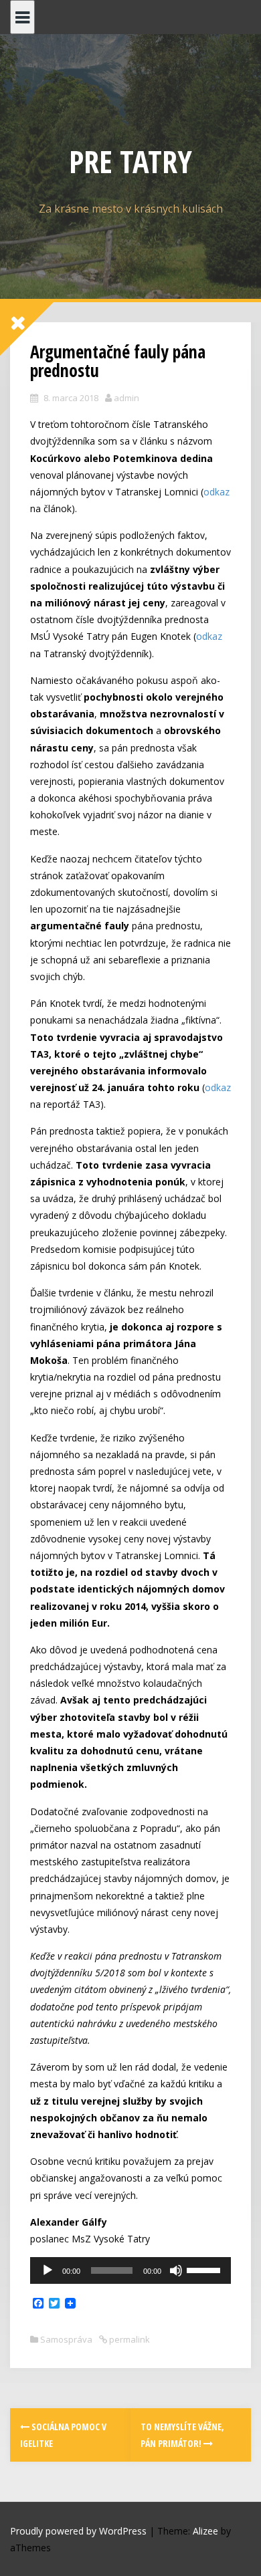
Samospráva (66, 2339)
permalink (128, 2339)
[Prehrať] (48, 2270)
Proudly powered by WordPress (78, 2531)
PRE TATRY (130, 161)
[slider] (205, 2269)
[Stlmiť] (176, 2270)
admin (126, 398)
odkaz (216, 492)
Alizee (205, 2531)
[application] (130, 2270)
